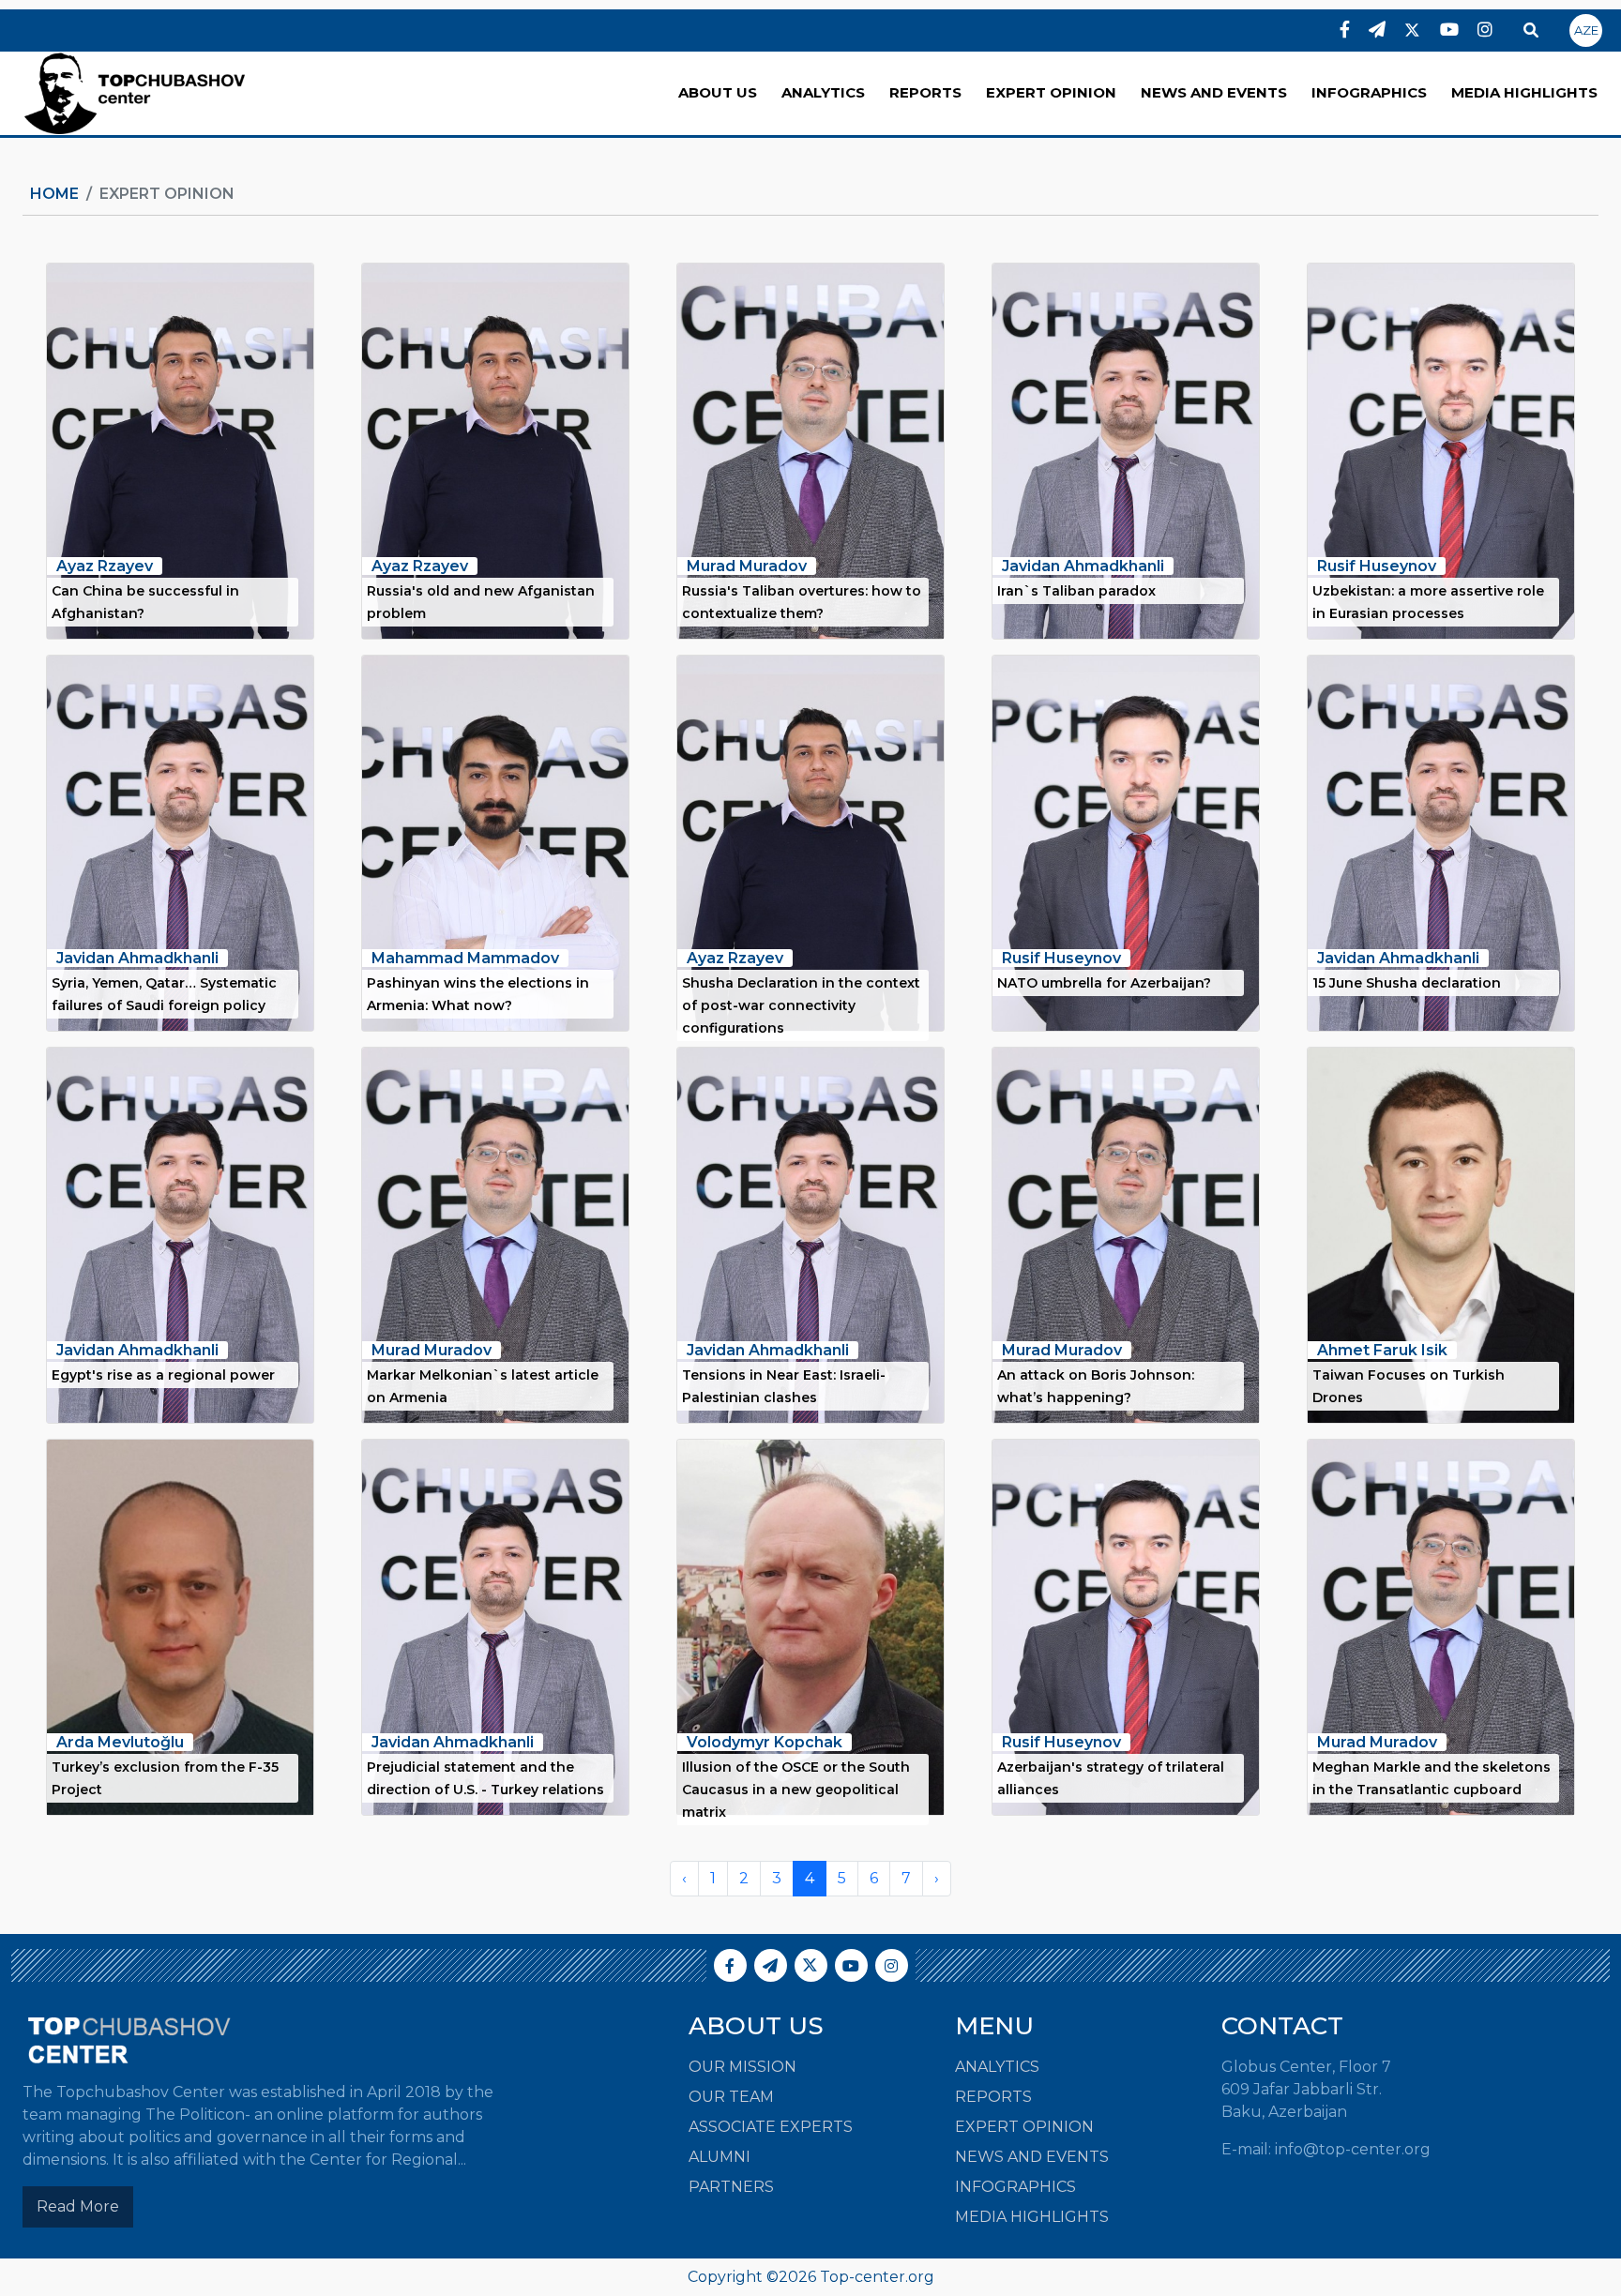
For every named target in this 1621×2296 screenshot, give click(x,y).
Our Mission (742, 2067)
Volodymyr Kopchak (765, 1742)
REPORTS (925, 92)
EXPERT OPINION (1051, 92)
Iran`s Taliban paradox (1076, 591)
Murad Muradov (747, 566)
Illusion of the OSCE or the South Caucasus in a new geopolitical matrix (796, 1790)
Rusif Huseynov (1377, 566)
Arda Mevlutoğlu (120, 1742)
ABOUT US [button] (718, 92)
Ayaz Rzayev (105, 566)
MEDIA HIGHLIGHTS (1524, 92)
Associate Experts (771, 2127)
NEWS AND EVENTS (1214, 92)
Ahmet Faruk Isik (1382, 1350)
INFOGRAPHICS (1369, 92)
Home (54, 194)
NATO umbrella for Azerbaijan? (1104, 983)
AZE (1586, 30)
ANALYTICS (823, 92)
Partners (731, 2187)
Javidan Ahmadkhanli (1083, 566)
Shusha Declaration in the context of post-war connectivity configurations (801, 1005)
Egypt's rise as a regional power (163, 1375)
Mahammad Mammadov (465, 958)
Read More (78, 2206)
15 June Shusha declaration (1407, 983)
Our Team (731, 2097)
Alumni (720, 2157)
